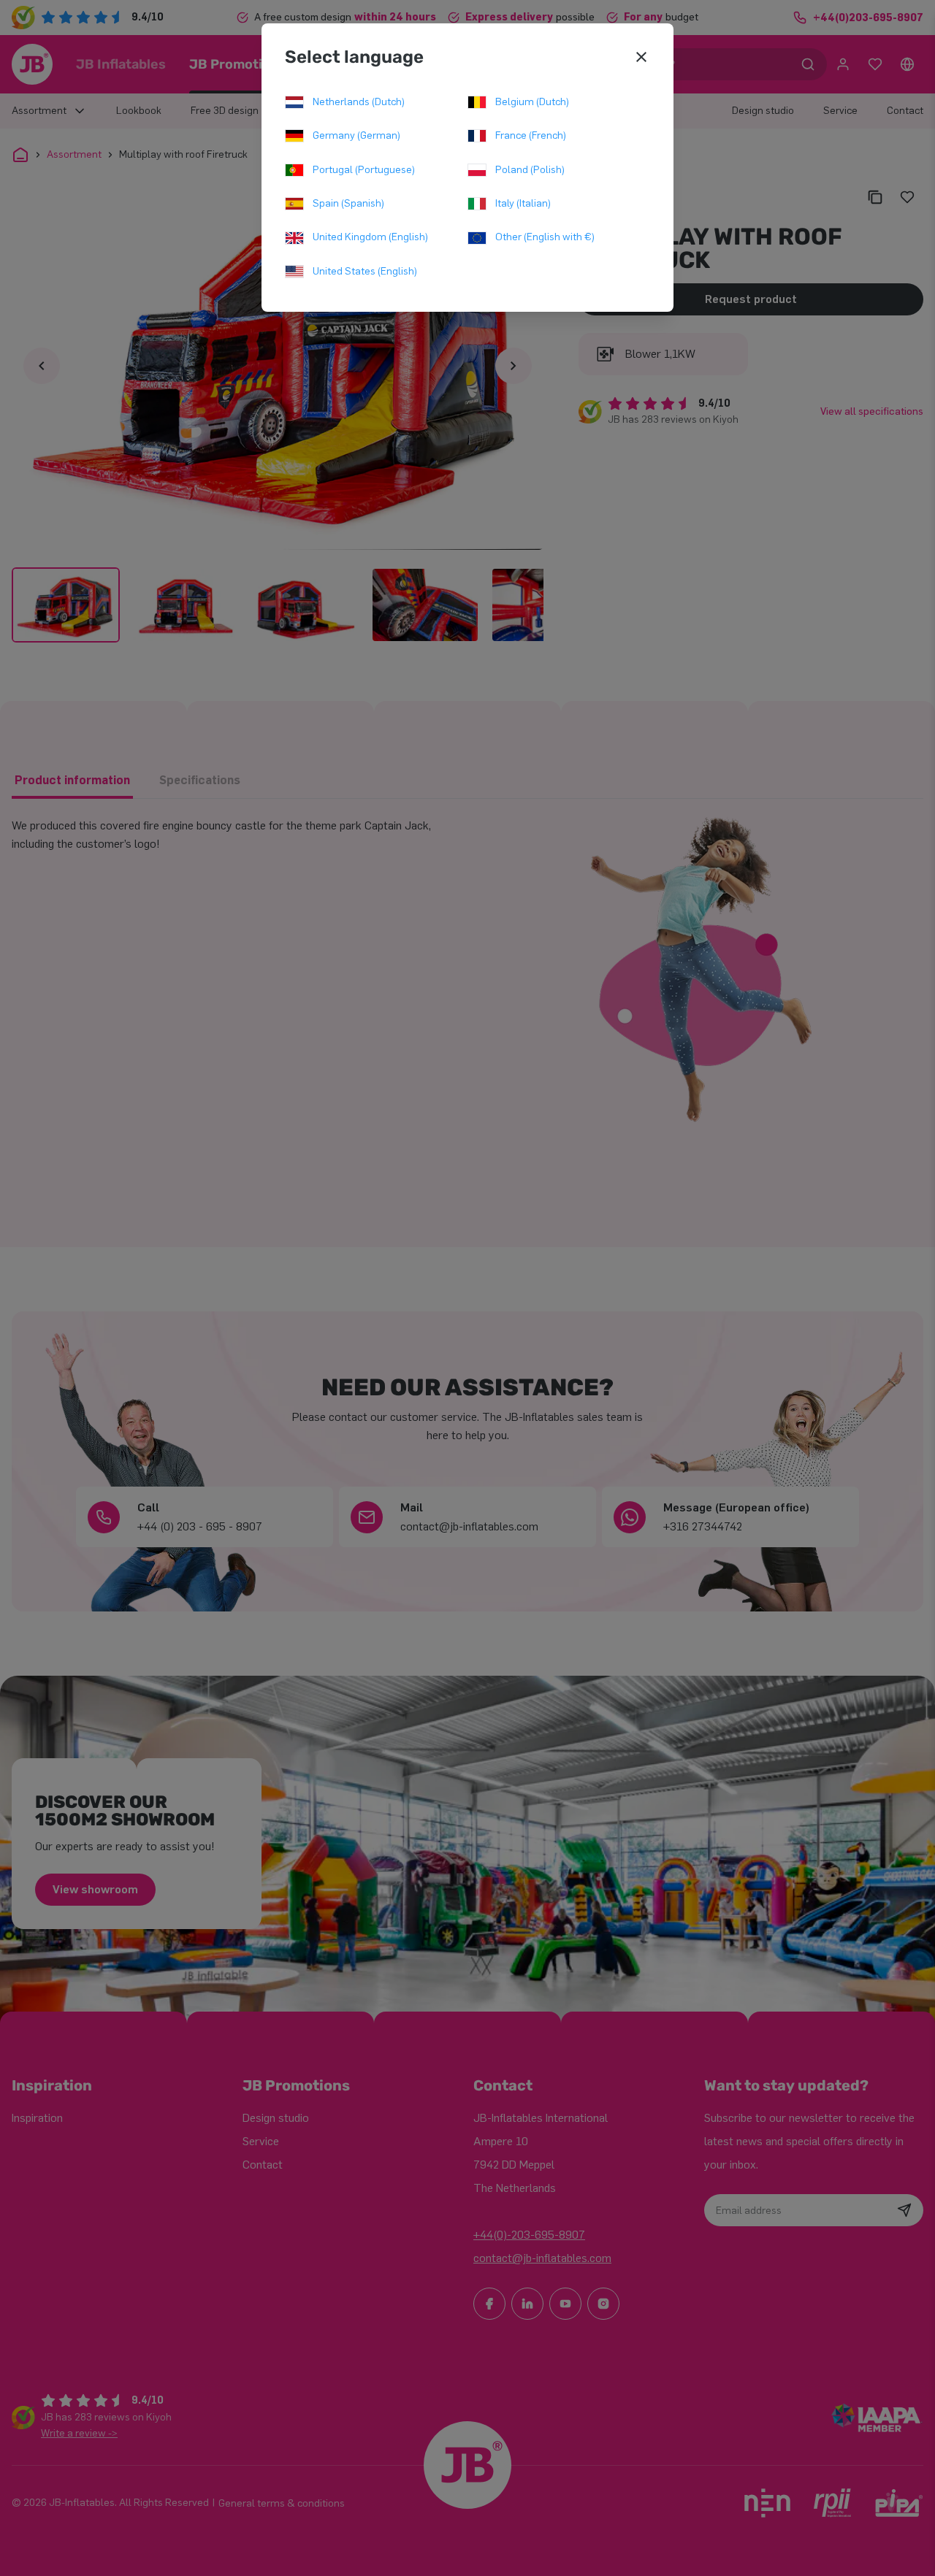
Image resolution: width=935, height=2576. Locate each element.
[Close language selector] (641, 57)
